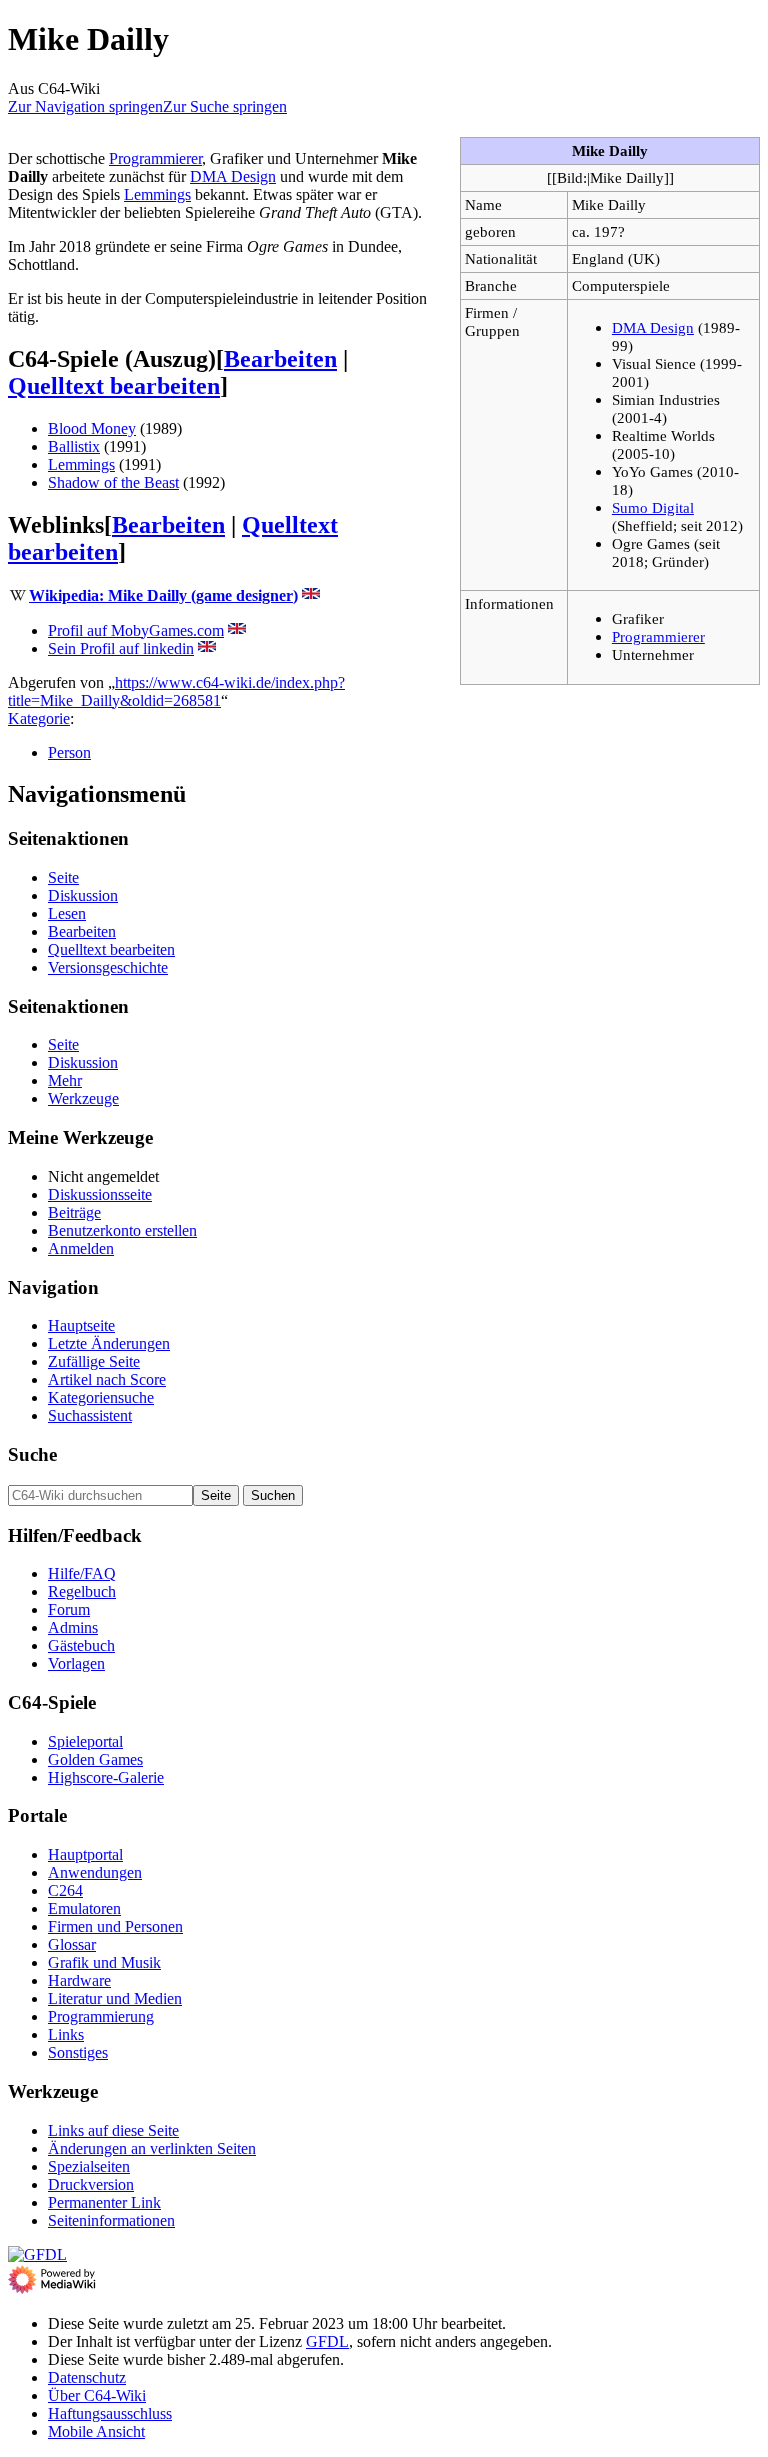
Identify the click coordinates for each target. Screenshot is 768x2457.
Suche (32, 1454)
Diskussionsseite (100, 1194)
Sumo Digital (653, 507)
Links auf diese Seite (113, 2130)
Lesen (67, 913)
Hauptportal (85, 1854)
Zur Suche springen (225, 106)
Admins (73, 1627)
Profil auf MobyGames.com (136, 630)
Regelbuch (82, 1591)
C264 (65, 1890)
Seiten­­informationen (111, 2220)
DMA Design (653, 327)
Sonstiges (78, 2052)
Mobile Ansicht (96, 2431)
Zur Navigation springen (85, 106)
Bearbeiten (280, 359)
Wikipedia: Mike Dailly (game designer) (163, 595)
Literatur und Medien (115, 1998)
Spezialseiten (89, 2166)
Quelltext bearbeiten (114, 386)
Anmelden (81, 1248)
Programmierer (658, 636)
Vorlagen (76, 1663)
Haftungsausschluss (110, 2413)
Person (69, 752)
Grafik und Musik (104, 1962)
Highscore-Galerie (106, 1777)
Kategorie (39, 718)
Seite (63, 877)
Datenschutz (87, 2377)
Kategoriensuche (101, 1397)
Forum (69, 1609)
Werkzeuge (83, 1098)
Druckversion (91, 2184)
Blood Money (92, 428)
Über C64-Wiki (97, 2395)
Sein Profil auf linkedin (121, 648)
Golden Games (95, 1759)
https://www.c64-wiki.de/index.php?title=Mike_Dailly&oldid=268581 (176, 691)
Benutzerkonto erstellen (122, 1230)
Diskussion (83, 895)
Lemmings (157, 194)
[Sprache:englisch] (311, 595)
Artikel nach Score (107, 1379)
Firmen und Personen (115, 1926)
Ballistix (74, 446)
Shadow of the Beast (113, 482)
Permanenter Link (104, 2202)
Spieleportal (85, 1741)
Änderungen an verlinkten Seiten (152, 2148)
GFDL (327, 2341)
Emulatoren (84, 1908)
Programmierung (101, 2016)
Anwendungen (95, 1872)
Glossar (72, 1944)
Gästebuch (81, 1645)
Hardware (79, 1980)
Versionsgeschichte (108, 967)
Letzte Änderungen (109, 1343)
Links (66, 2034)
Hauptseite (81, 1325)
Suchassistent (90, 1415)
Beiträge (74, 1212)
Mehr (65, 1080)
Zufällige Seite (94, 1361)
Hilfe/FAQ (82, 1573)
